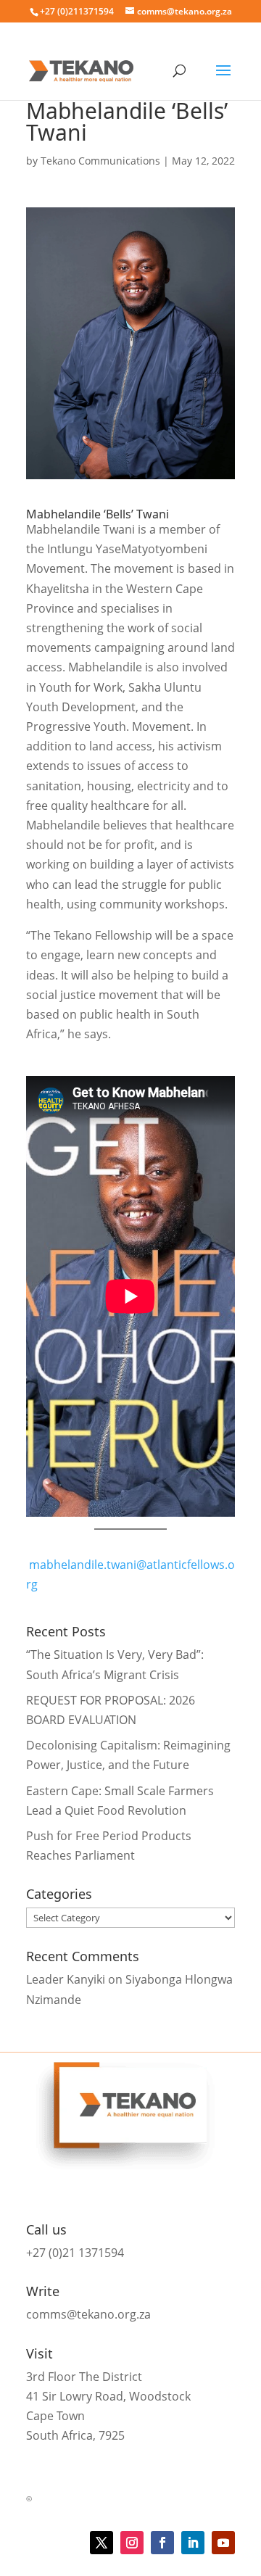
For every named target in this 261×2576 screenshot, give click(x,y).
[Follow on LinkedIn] (193, 2543)
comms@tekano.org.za (88, 2314)
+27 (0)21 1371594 (75, 2253)
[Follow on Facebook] (162, 2543)
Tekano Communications (100, 161)
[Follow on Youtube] (223, 2543)
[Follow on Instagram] (132, 2543)
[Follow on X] (101, 2543)
